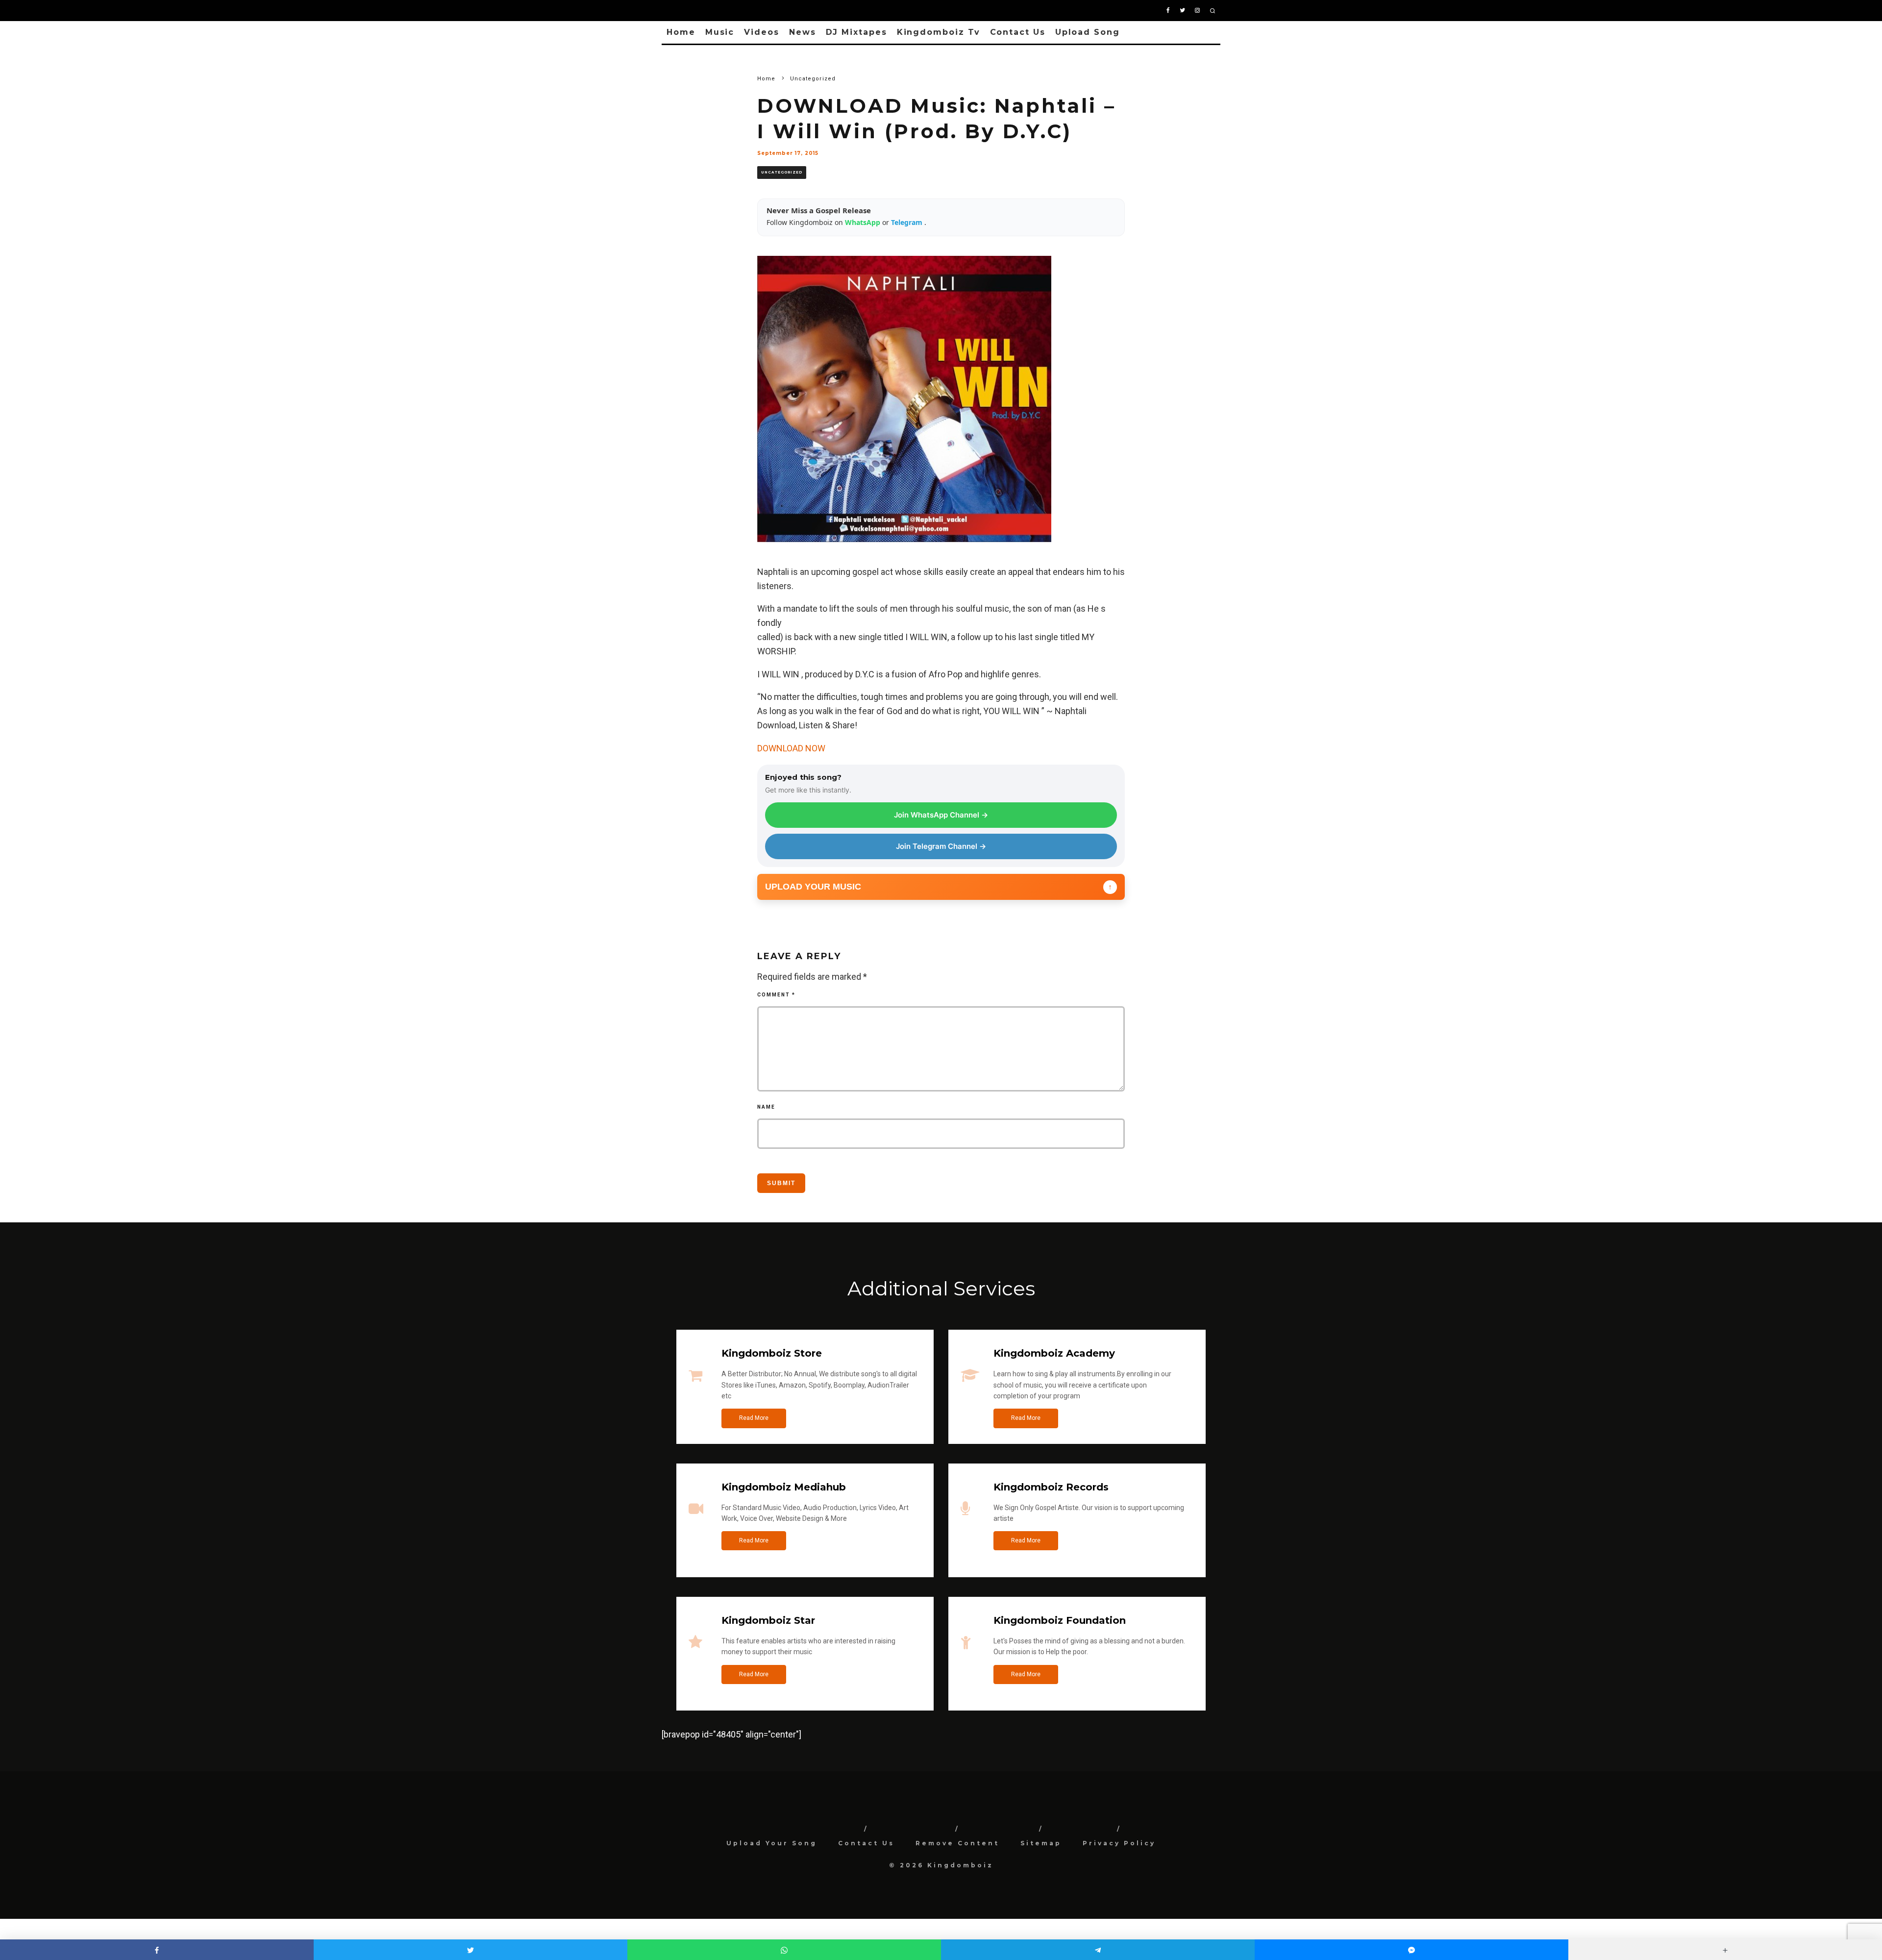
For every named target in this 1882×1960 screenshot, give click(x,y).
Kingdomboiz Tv (939, 32)
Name (766, 1107)
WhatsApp (864, 222)
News (803, 32)
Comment (776, 995)
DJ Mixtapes (856, 32)
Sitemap (1041, 1843)
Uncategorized (782, 172)
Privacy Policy (1119, 1843)
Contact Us (1018, 32)
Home (681, 32)
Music (720, 32)
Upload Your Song (772, 1843)
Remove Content (957, 1843)
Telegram (908, 222)
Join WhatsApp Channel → (941, 815)
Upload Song (1088, 32)
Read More (754, 1418)
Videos (762, 32)
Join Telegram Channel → (941, 846)
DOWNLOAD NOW (791, 748)
